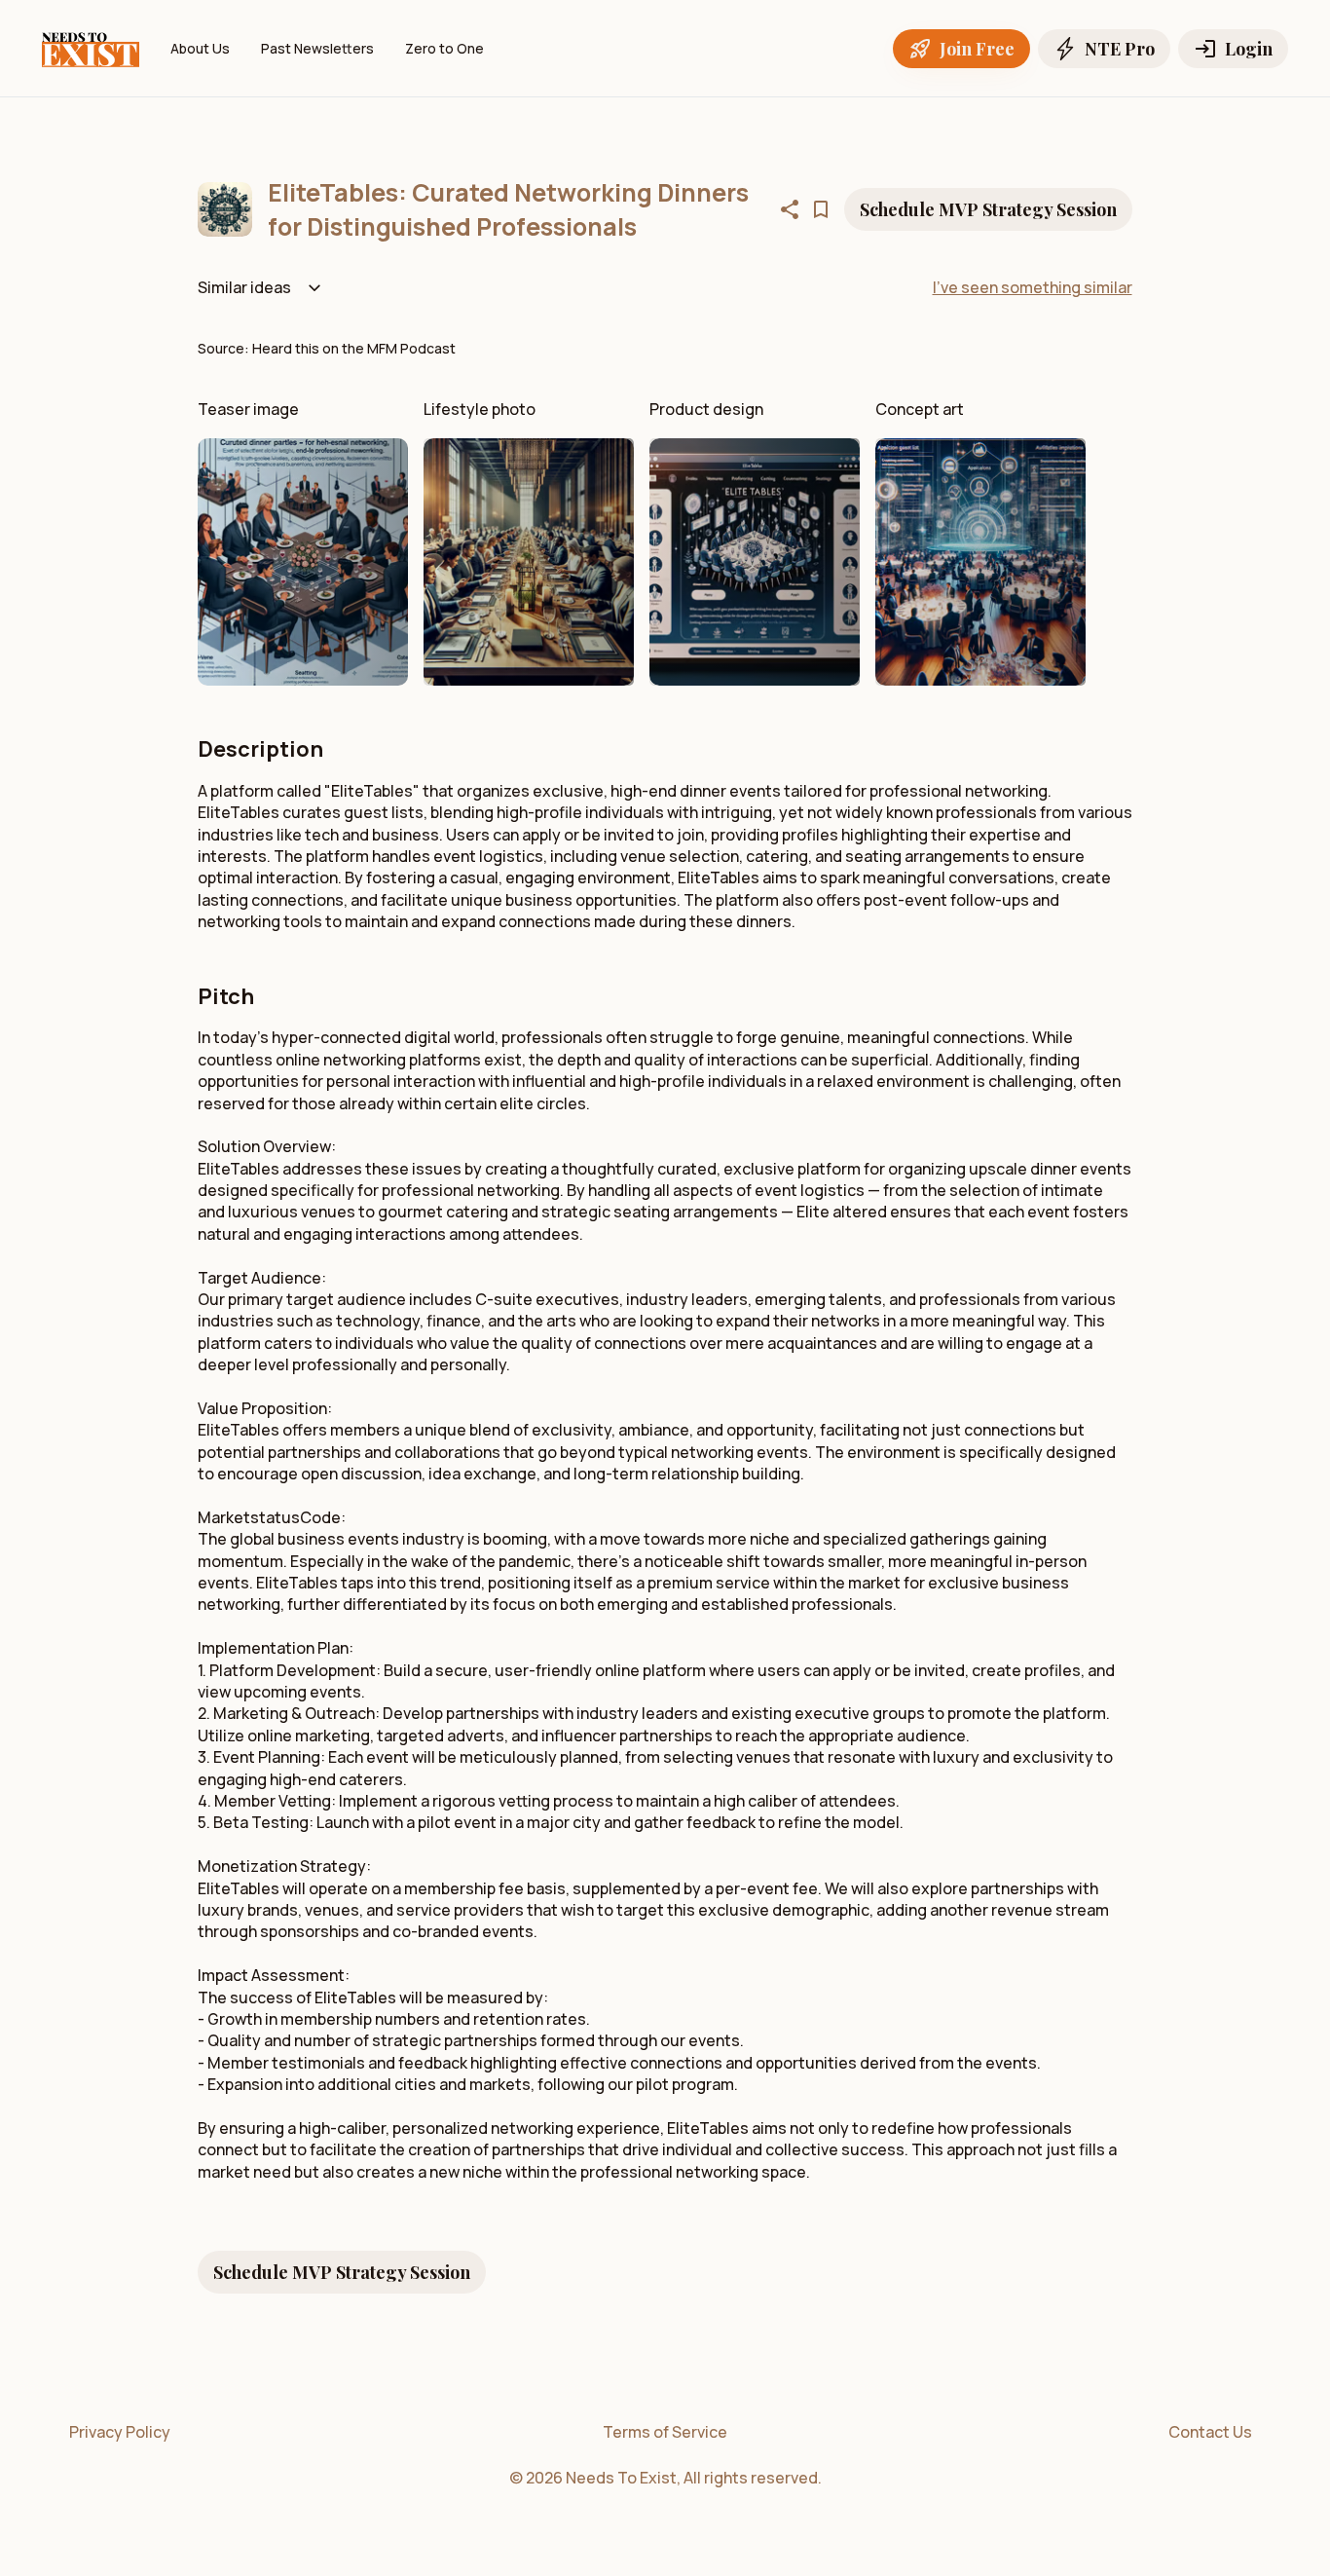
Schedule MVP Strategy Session (988, 209)
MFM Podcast (411, 348)
